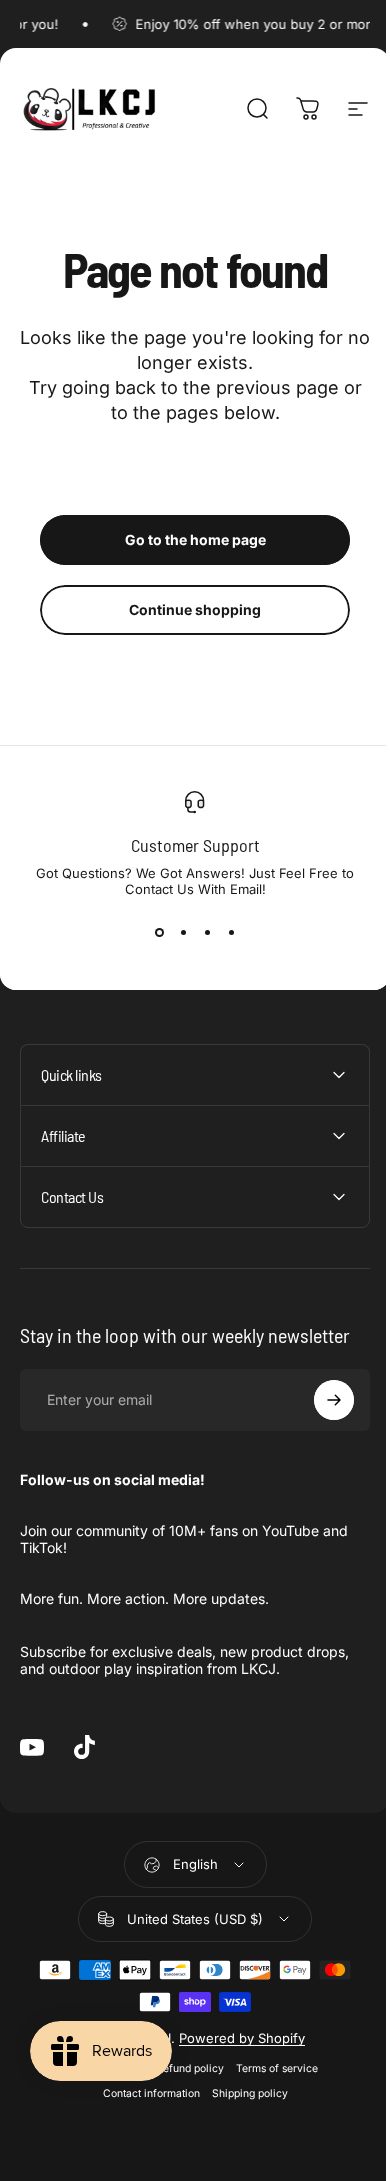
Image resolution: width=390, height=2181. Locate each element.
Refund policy (182, 2068)
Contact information (143, 2093)
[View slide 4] (231, 933)
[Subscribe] (319, 1400)
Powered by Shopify (234, 2038)
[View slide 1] (159, 933)
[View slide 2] (183, 933)
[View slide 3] (207, 933)
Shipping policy (242, 2093)
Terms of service (269, 2068)
